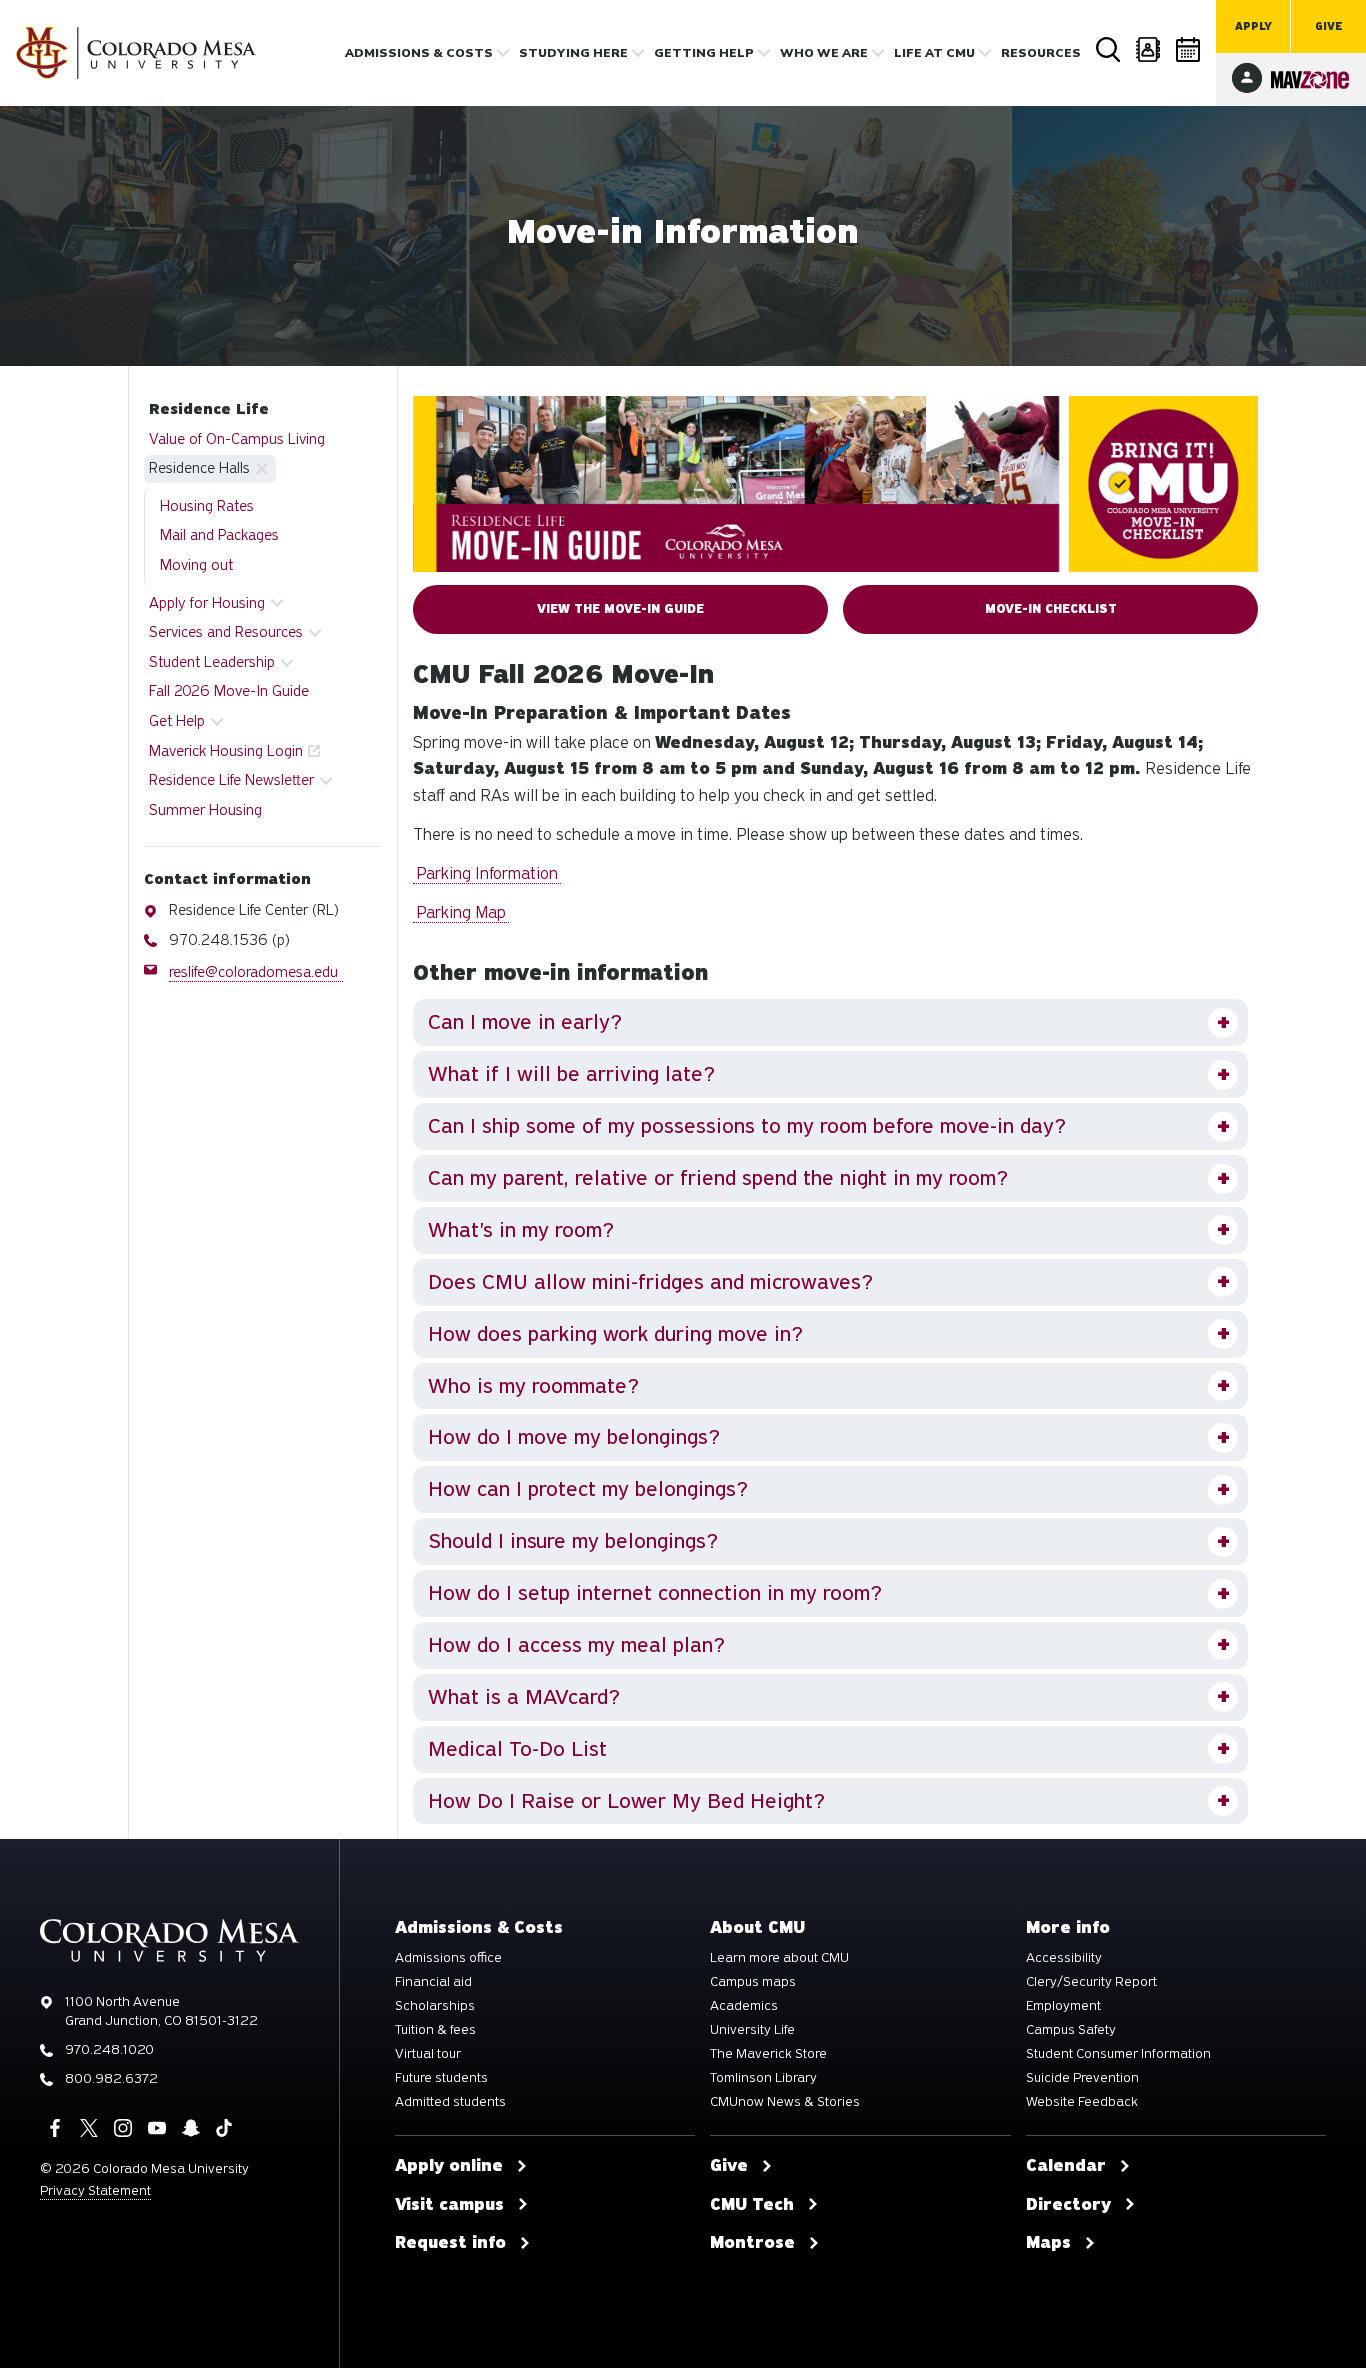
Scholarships (435, 2006)
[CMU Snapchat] (191, 2128)
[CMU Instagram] (123, 2128)
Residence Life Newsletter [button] (231, 780)
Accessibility (1064, 1958)
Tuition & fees (435, 2030)
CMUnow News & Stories (785, 2102)
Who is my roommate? (533, 1386)
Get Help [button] (177, 721)
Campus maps (753, 1982)
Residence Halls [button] (199, 468)
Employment (1063, 2006)
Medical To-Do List (517, 1749)
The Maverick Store (768, 2054)
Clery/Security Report (1091, 1982)
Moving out (196, 565)
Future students (441, 2078)
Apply (1253, 26)
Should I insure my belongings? (573, 1541)
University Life (752, 2030)
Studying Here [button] (573, 53)
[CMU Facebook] (55, 2128)
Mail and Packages (219, 535)
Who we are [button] (824, 53)
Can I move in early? (525, 1022)
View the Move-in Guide (620, 609)
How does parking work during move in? (615, 1334)
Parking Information (487, 873)
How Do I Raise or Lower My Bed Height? (626, 1801)
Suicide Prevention (1082, 2078)
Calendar (1189, 49)
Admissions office (448, 1958)
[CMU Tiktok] (224, 2128)
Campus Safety (1071, 2030)
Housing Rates (207, 506)
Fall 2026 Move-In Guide (229, 691)
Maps (1048, 2243)
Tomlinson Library (763, 2078)
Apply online (449, 2166)
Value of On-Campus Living (237, 439)
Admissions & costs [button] (419, 53)
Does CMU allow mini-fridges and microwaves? (650, 1282)
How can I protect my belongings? (588, 1489)
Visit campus (449, 2205)
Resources (1041, 53)
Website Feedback (1082, 2102)
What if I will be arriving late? (571, 1074)
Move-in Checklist (1051, 609)
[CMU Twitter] (89, 2128)
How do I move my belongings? (574, 1437)
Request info (450, 2243)
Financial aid (433, 1982)
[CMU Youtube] (157, 2128)
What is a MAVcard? (524, 1697)
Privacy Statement (95, 2190)
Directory (1149, 49)
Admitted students (450, 2102)
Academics (744, 2006)
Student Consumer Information (1118, 2054)
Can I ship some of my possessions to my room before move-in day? (747, 1126)
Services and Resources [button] (226, 632)
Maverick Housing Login (226, 751)
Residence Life (209, 409)
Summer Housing (205, 810)
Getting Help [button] (704, 53)
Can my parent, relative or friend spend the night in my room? (718, 1178)
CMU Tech (752, 2205)
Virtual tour (428, 2054)
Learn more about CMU (779, 1958)
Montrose (752, 2243)
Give (1329, 26)
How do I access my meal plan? (576, 1645)
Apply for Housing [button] (207, 603)
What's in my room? (521, 1230)
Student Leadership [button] (212, 662)
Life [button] (934, 53)
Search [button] (1109, 49)
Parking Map (461, 912)
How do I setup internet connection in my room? (655, 1593)
